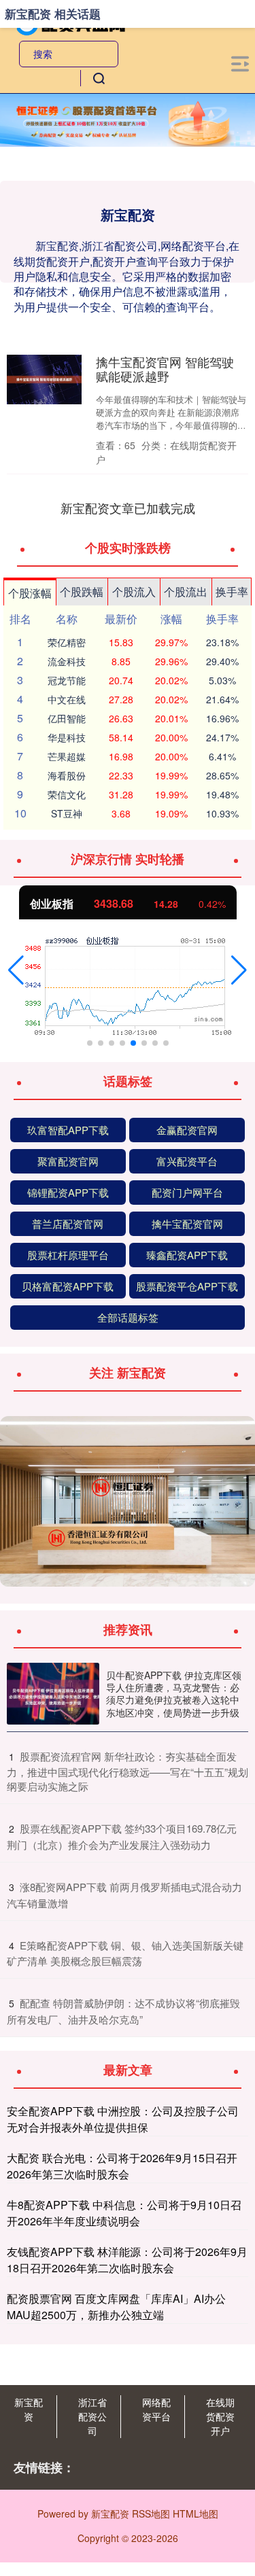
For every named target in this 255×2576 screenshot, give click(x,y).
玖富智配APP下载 (68, 1130)
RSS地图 (151, 2513)
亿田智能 (67, 718)
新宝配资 (29, 2409)
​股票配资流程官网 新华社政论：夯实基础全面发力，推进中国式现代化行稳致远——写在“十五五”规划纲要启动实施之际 (128, 1771)
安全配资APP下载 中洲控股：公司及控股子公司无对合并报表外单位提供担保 (123, 2119)
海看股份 (67, 775)
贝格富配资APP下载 (68, 1286)
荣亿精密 (67, 642)
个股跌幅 (82, 592)
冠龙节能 (67, 680)
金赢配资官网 (187, 1130)
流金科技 (67, 661)
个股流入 (134, 592)
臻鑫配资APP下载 (187, 1255)
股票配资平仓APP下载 (187, 1286)
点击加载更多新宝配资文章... (128, 508)
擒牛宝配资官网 (187, 1223)
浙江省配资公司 (92, 2416)
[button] (16, 970)
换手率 (232, 592)
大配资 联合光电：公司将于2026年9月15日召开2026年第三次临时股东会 (122, 2166)
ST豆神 (67, 813)
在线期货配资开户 (220, 2416)
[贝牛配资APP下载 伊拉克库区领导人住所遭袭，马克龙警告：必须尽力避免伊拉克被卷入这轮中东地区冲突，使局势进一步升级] (53, 1694)
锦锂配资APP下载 (68, 1192)
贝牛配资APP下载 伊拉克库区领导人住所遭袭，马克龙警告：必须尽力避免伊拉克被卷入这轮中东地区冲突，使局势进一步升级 (174, 1694)
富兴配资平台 (187, 1161)
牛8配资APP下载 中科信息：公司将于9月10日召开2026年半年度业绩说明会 (124, 2213)
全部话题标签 (128, 1317)
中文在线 (67, 699)
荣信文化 (67, 794)
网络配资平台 (156, 2409)
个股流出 (186, 592)
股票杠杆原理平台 (68, 1255)
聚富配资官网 (68, 1161)
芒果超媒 (67, 756)
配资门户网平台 (187, 1192)
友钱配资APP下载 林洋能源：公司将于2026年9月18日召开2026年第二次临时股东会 (127, 2260)
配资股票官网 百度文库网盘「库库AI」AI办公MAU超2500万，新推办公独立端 (116, 2307)
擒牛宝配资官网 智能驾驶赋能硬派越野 (165, 369)
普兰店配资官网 (68, 1223)
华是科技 (67, 737)
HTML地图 (195, 2513)
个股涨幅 (30, 593)
